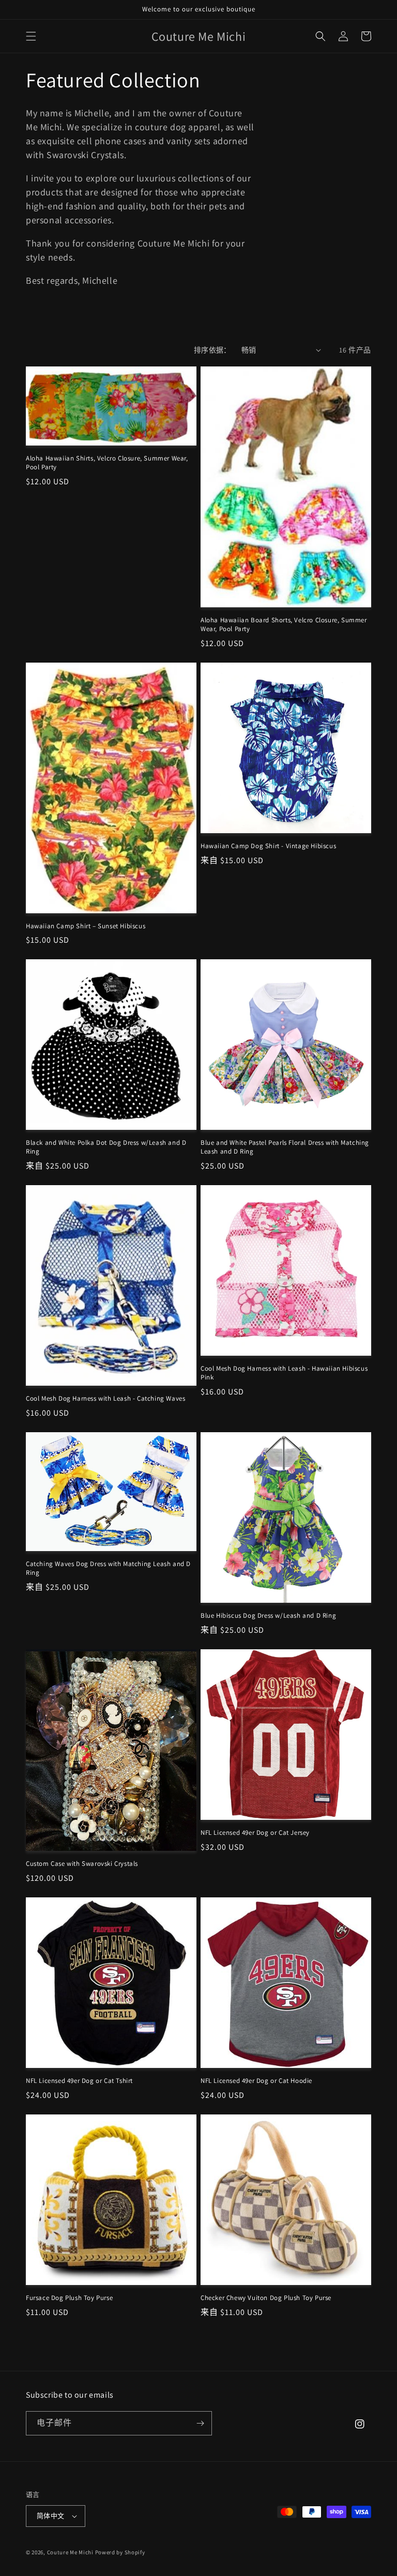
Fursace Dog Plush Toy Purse (69, 2298)
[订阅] (200, 2423)
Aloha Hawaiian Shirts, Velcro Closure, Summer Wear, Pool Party (107, 463)
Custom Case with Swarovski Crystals (82, 1864)
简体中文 (51, 2516)
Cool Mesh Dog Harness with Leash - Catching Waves (105, 1399)
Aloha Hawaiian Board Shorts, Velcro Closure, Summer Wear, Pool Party (284, 625)
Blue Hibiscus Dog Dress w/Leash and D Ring (268, 1616)
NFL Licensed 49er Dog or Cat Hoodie (256, 2081)
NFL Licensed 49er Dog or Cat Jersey (255, 1833)
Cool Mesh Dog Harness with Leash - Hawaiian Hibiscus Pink (284, 1373)
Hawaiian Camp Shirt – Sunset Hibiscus (86, 926)
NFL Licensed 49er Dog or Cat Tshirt (79, 2081)
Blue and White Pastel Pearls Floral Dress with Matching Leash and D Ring (285, 1147)
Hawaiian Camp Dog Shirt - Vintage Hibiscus (268, 846)
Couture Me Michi (71, 2552)
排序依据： (212, 350)
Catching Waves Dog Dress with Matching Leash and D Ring (108, 1568)
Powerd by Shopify (120, 2552)
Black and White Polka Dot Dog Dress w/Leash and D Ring (106, 1147)
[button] (31, 36)
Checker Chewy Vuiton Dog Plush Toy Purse (266, 2298)
